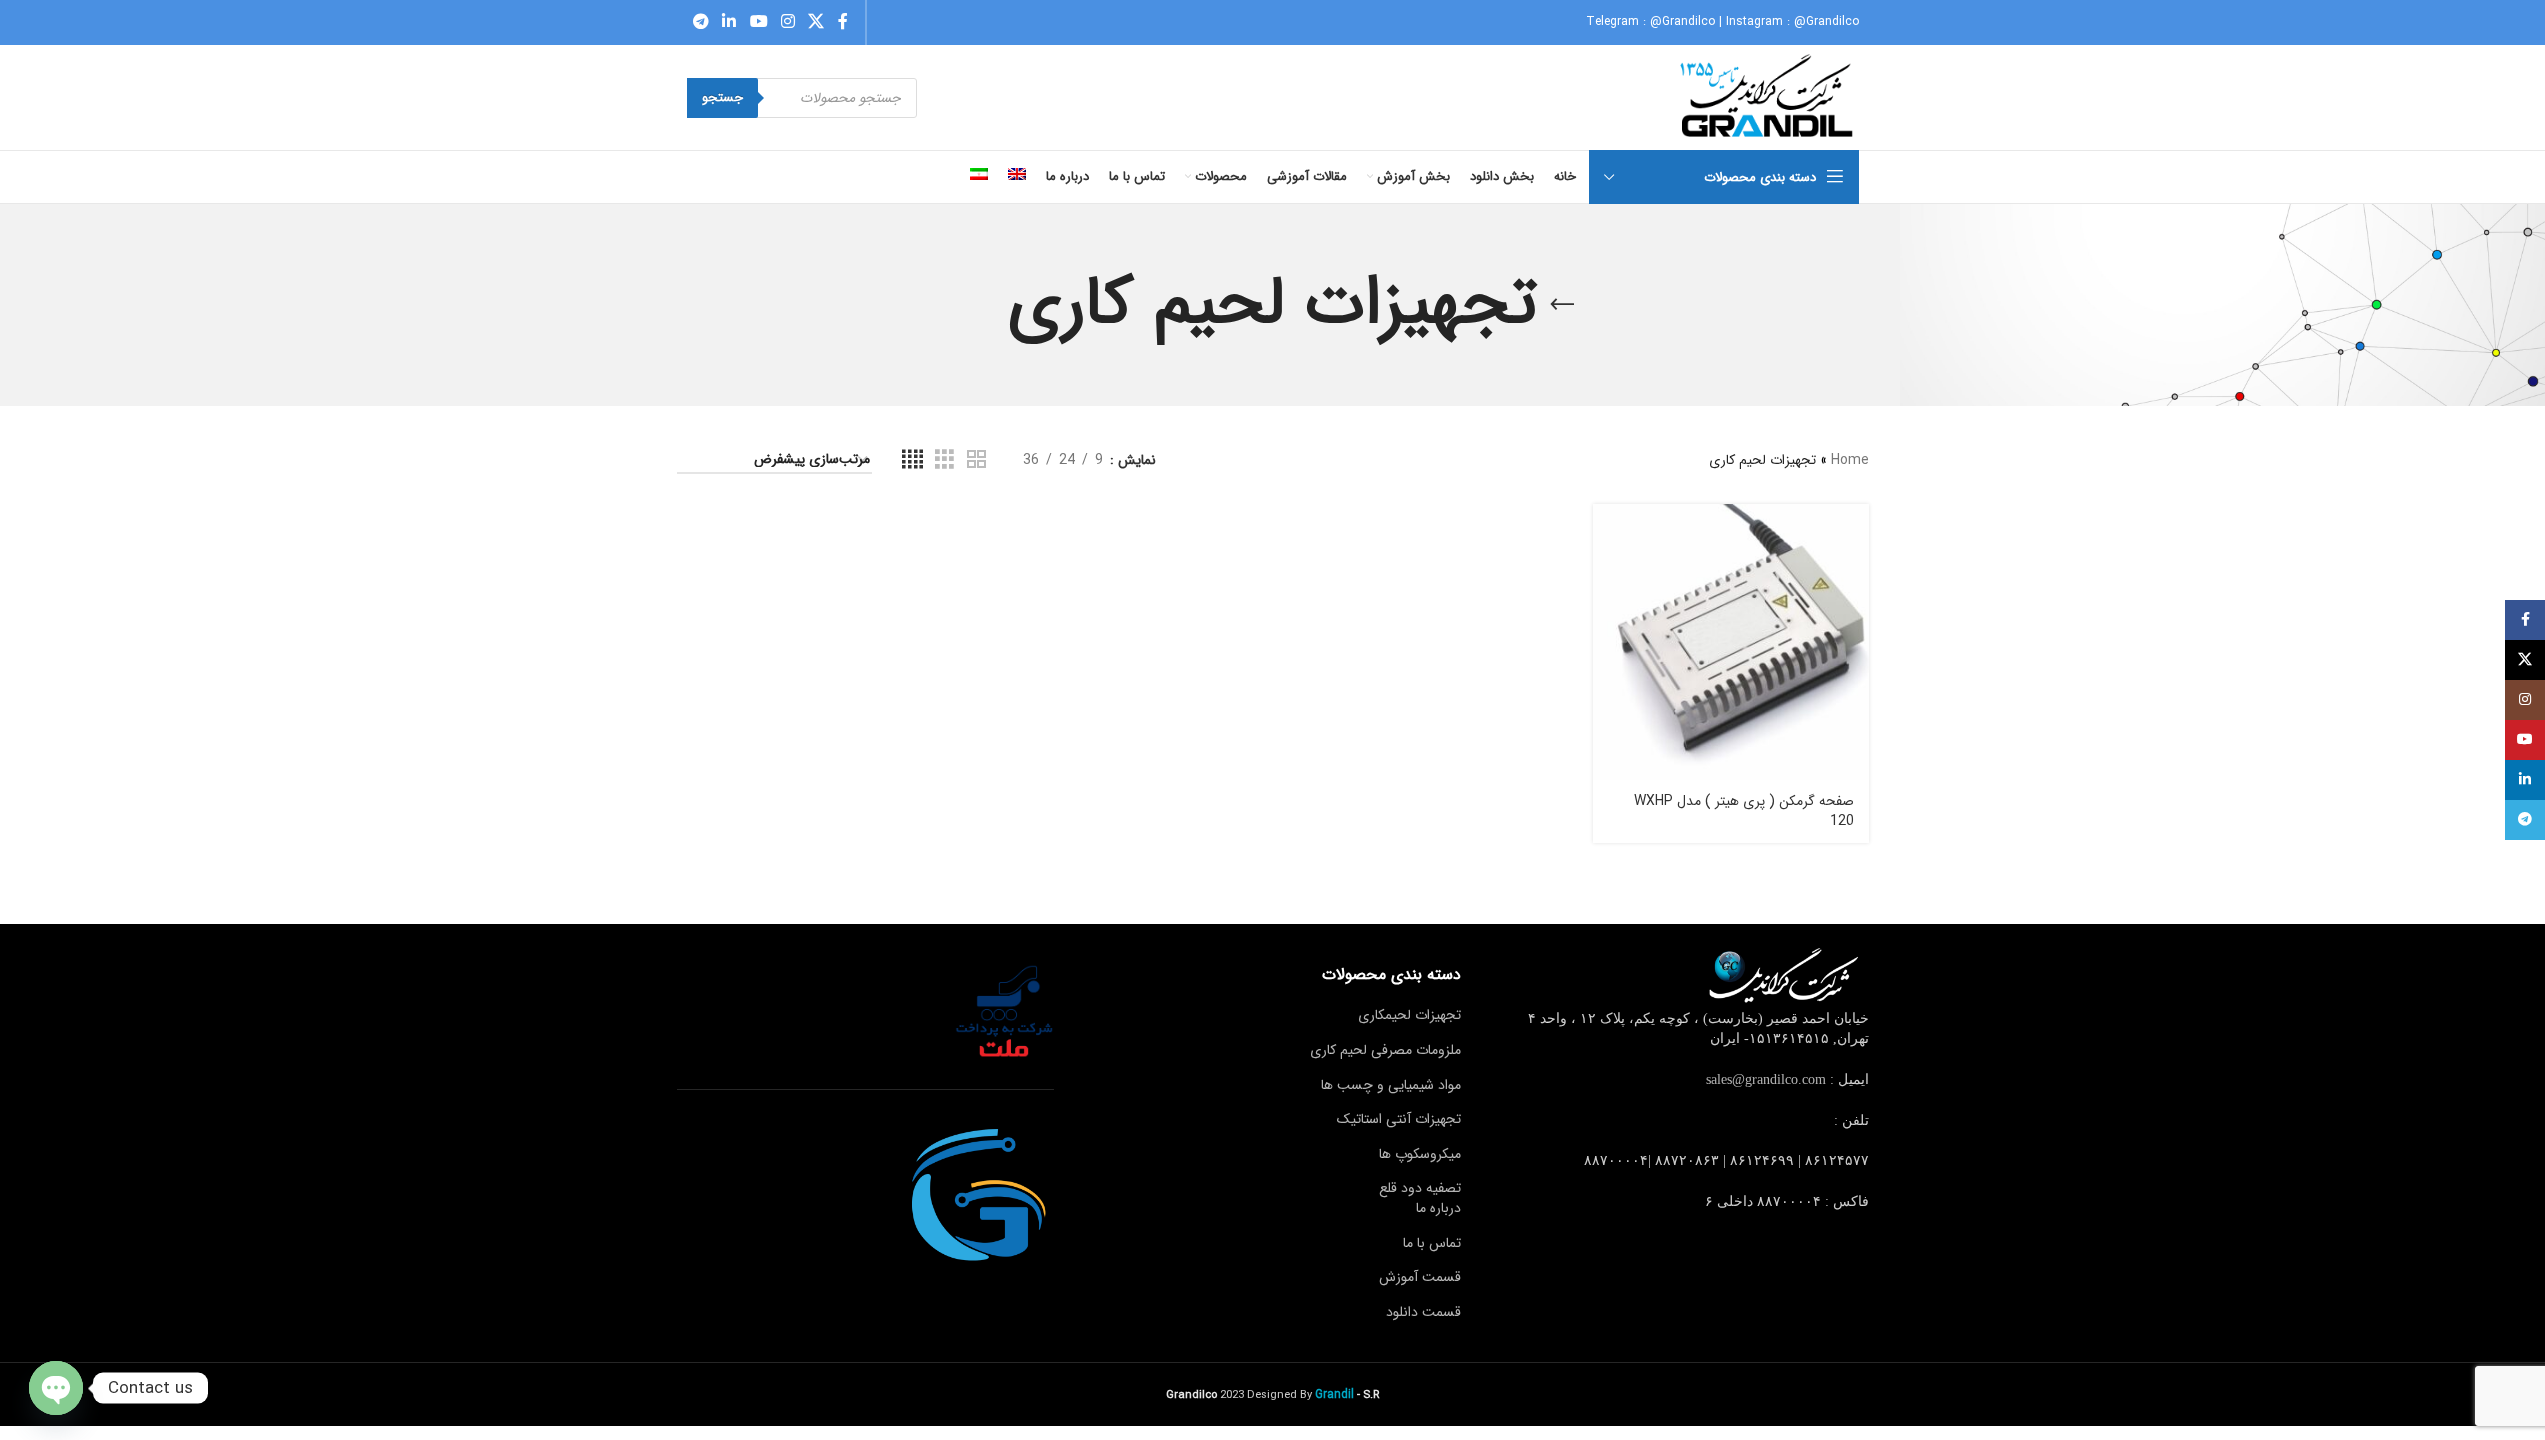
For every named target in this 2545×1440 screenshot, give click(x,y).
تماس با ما (1432, 1243)
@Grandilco (1682, 21)
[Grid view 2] (976, 460)
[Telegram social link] (701, 22)
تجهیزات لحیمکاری (1409, 1015)
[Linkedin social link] (729, 22)
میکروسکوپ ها (1420, 1154)
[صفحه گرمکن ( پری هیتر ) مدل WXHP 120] (1731, 642)
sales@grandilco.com (1766, 1079)
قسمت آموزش (1420, 1277)
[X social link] (816, 22)
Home (1850, 460)
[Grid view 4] (912, 460)
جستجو (722, 97)
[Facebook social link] (843, 22)
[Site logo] (1768, 97)
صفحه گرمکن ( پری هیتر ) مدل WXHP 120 (1744, 811)
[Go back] (1562, 305)
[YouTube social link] (758, 22)
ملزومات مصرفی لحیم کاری (1385, 1050)
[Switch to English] (1017, 177)
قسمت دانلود (1423, 1312)
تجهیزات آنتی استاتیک (1399, 1119)
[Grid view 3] (944, 460)
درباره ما (1438, 1208)
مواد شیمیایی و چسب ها (1391, 1085)
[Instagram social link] (787, 22)
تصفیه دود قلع (1420, 1188)
